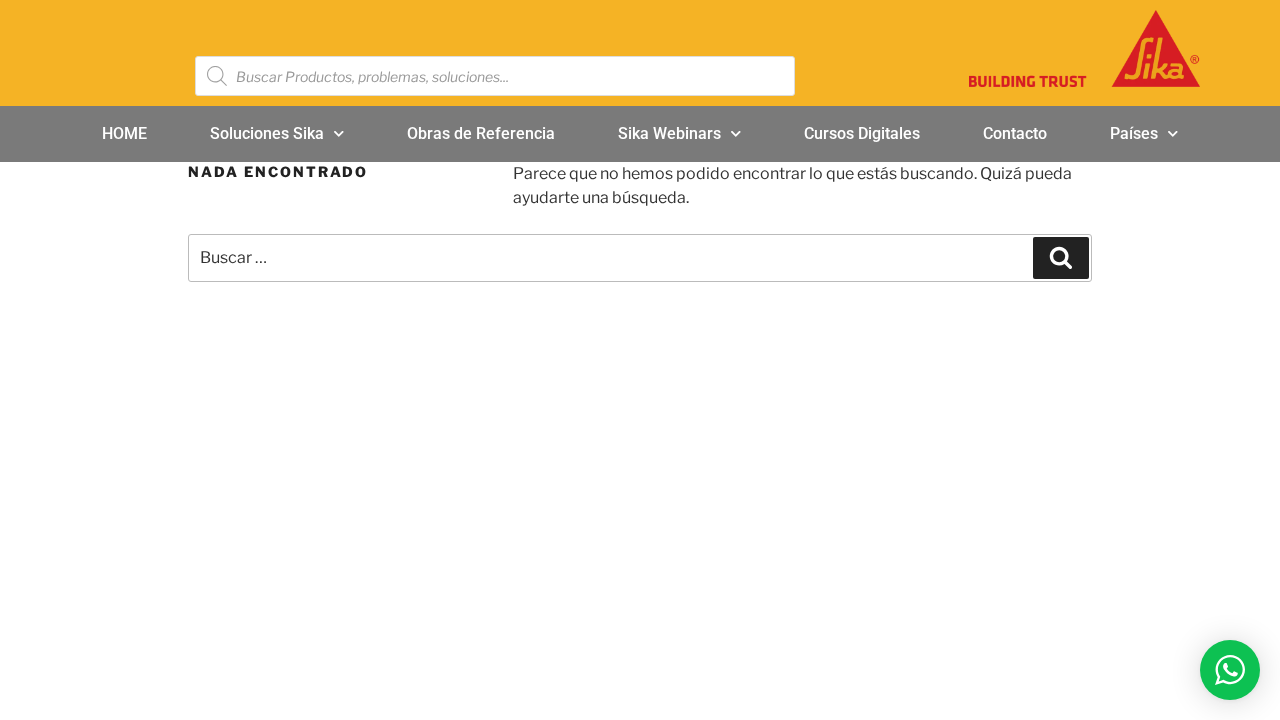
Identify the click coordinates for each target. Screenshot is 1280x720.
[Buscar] (1061, 258)
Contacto (1015, 133)
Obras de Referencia (481, 133)
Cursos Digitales (862, 133)
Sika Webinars (669, 133)
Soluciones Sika (267, 133)
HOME (124, 133)
